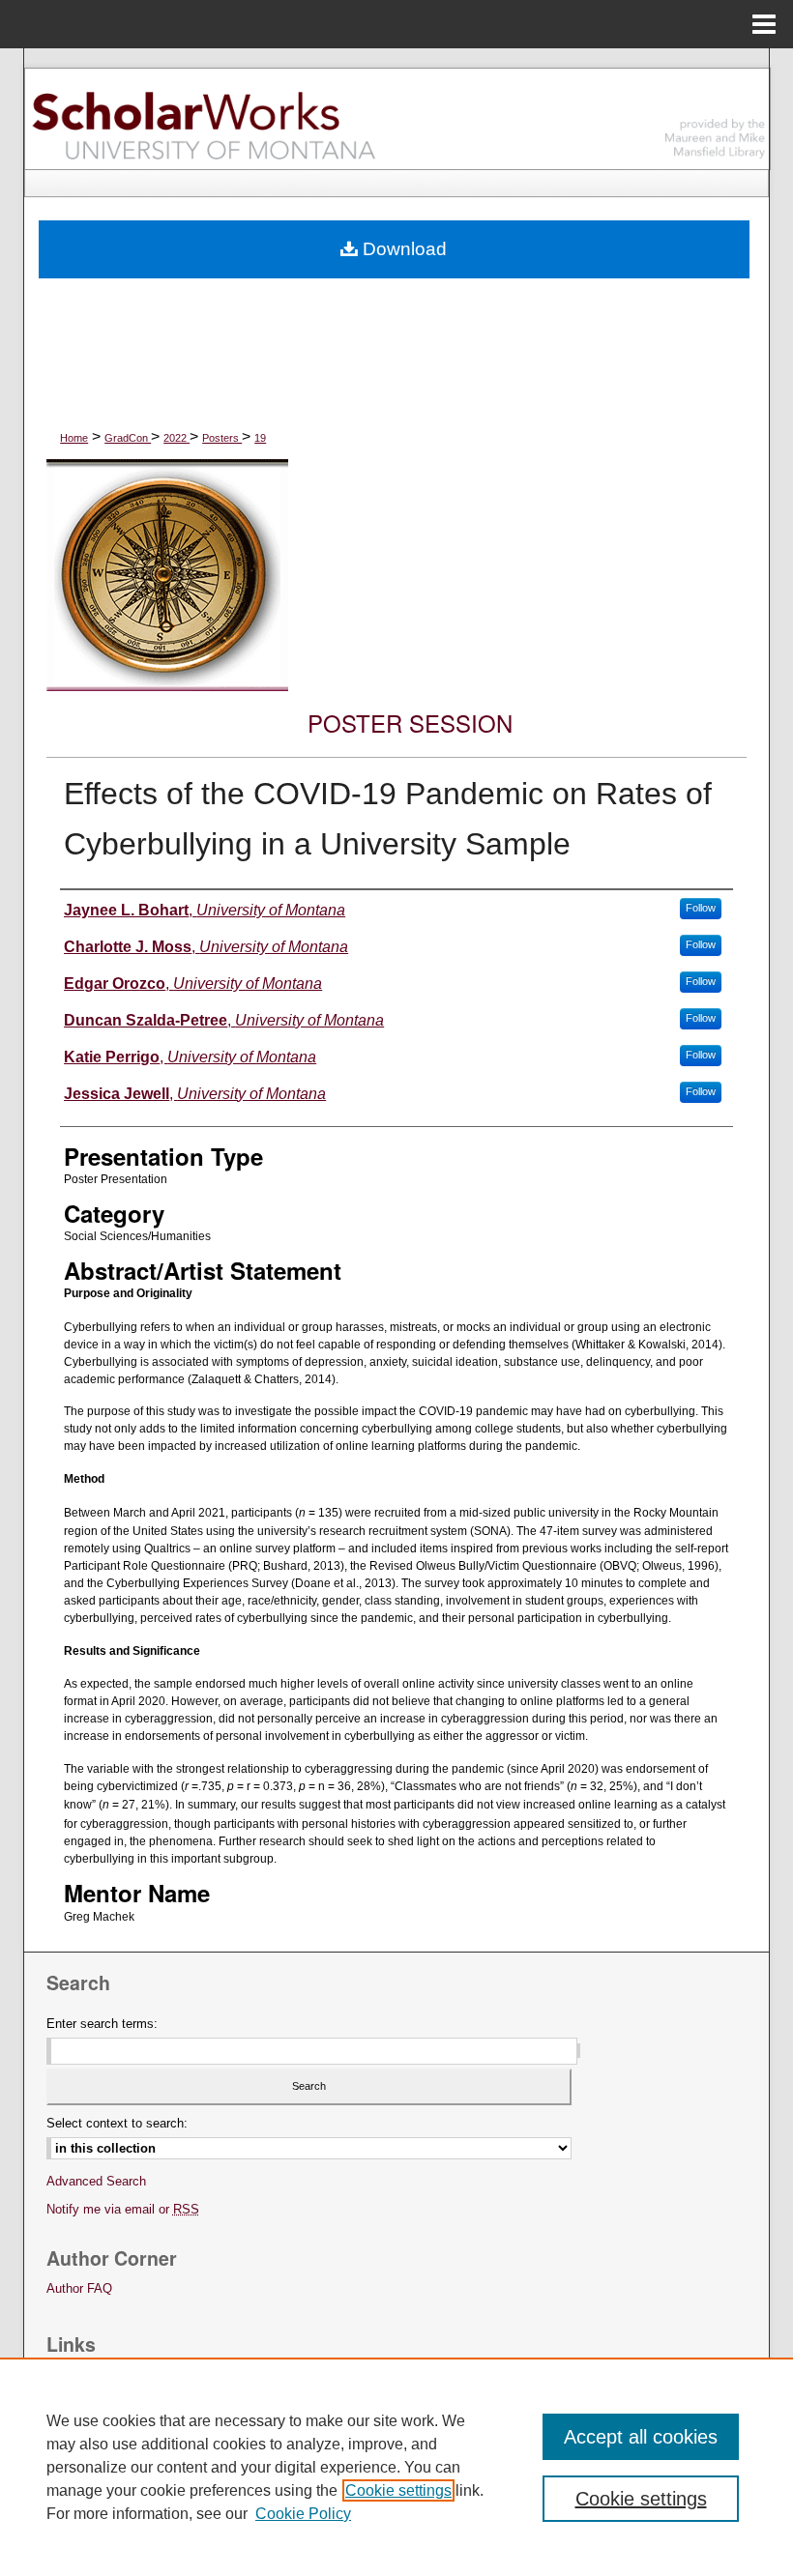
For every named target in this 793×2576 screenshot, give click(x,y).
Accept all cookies (641, 2437)
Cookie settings (398, 2490)
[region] (396, 2467)
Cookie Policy (303, 2514)
